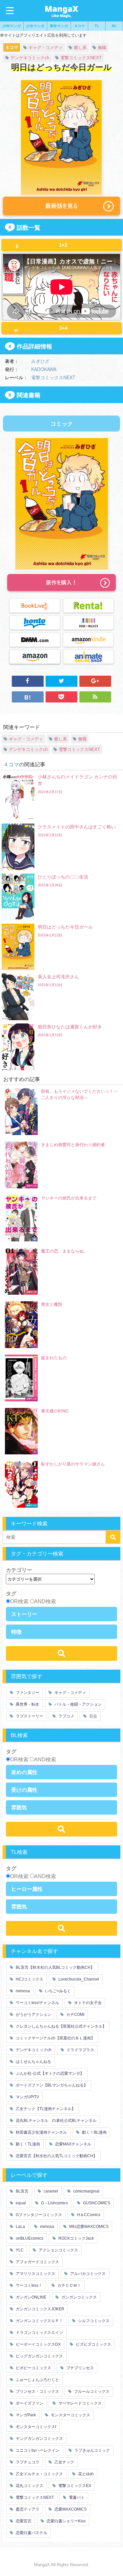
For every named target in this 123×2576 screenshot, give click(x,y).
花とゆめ (85, 2474)
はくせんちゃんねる (33, 2062)
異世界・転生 (27, 1704)
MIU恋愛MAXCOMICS (88, 2227)
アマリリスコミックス (35, 2274)
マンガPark (25, 2415)
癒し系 (80, 48)
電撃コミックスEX (74, 2486)
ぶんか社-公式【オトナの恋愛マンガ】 (49, 2073)
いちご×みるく (57, 1991)
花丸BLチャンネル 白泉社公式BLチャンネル (56, 2121)
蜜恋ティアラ (27, 2509)
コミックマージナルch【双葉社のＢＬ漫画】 (55, 2038)
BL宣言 (22, 2191)
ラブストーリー (29, 1716)
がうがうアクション (33, 2015)
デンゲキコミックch (30, 58)
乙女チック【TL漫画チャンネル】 (45, 2109)
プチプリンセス (80, 2368)
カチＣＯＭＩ (69, 2285)
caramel (50, 2191)
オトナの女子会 (87, 2003)
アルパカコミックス (87, 2274)
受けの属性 (24, 1790)
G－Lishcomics (54, 2203)
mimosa (22, 1991)
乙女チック (64, 2462)
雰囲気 (19, 1807)
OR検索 (19, 1601)
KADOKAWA (44, 369)
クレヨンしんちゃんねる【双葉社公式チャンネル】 (61, 2026)
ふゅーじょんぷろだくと (37, 2380)
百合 (93, 1716)
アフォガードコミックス (37, 2262)
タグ (11, 1593)
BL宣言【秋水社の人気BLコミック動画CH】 (55, 1967)
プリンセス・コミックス (37, 2391)
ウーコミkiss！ (29, 2285)
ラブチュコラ (27, 2462)
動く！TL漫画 (27, 2144)
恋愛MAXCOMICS (70, 2509)
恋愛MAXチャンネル (73, 2144)
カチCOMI (75, 2015)
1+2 (63, 245)
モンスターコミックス (70, 2415)
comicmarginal (86, 2191)
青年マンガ (59, 26)
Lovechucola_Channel (78, 1979)
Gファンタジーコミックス (38, 2215)
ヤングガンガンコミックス (39, 2439)
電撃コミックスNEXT (81, 58)
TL (97, 26)
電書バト (76, 2497)
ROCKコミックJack (76, 2238)
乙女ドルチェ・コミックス (39, 2474)
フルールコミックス (91, 2391)
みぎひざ (40, 361)
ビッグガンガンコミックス (39, 2356)
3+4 (63, 328)
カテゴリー (19, 1570)
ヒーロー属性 (27, 1889)
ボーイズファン (29, 2403)
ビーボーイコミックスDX (38, 2344)
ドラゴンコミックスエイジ (39, 2333)
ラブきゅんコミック (92, 2450)
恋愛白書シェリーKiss (66, 2521)
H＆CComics (88, 2215)
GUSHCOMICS (96, 2203)
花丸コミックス (29, 2486)
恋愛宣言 (23, 2521)
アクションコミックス (58, 2250)
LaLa (20, 2227)
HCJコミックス (29, 1979)
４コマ (80, 26)
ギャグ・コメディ (46, 48)
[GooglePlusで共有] (95, 681)
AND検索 (45, 1601)
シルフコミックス (93, 2321)
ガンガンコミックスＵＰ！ (39, 2321)
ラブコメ (66, 1716)
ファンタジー (27, 1693)
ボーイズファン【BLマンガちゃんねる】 (51, 2085)
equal (20, 2203)
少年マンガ (12, 26)
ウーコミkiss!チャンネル (37, 2003)
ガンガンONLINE (31, 2297)
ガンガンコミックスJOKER (40, 2309)
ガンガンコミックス (79, 2297)
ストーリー (24, 1614)
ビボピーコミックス (33, 2368)
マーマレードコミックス (80, 2403)
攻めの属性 (24, 1772)
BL (114, 26)
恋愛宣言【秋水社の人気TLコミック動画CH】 (56, 2156)
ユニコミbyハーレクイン (37, 2450)
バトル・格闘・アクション (78, 1704)
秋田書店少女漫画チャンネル (41, 2132)
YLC (19, 2250)
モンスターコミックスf (35, 2427)
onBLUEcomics (29, 2238)
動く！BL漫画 (94, 2132)
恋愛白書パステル (31, 2533)
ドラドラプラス (80, 2050)
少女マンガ (35, 26)
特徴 (16, 1632)
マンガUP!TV (27, 2097)
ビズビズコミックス (93, 2344)
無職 (102, 48)
